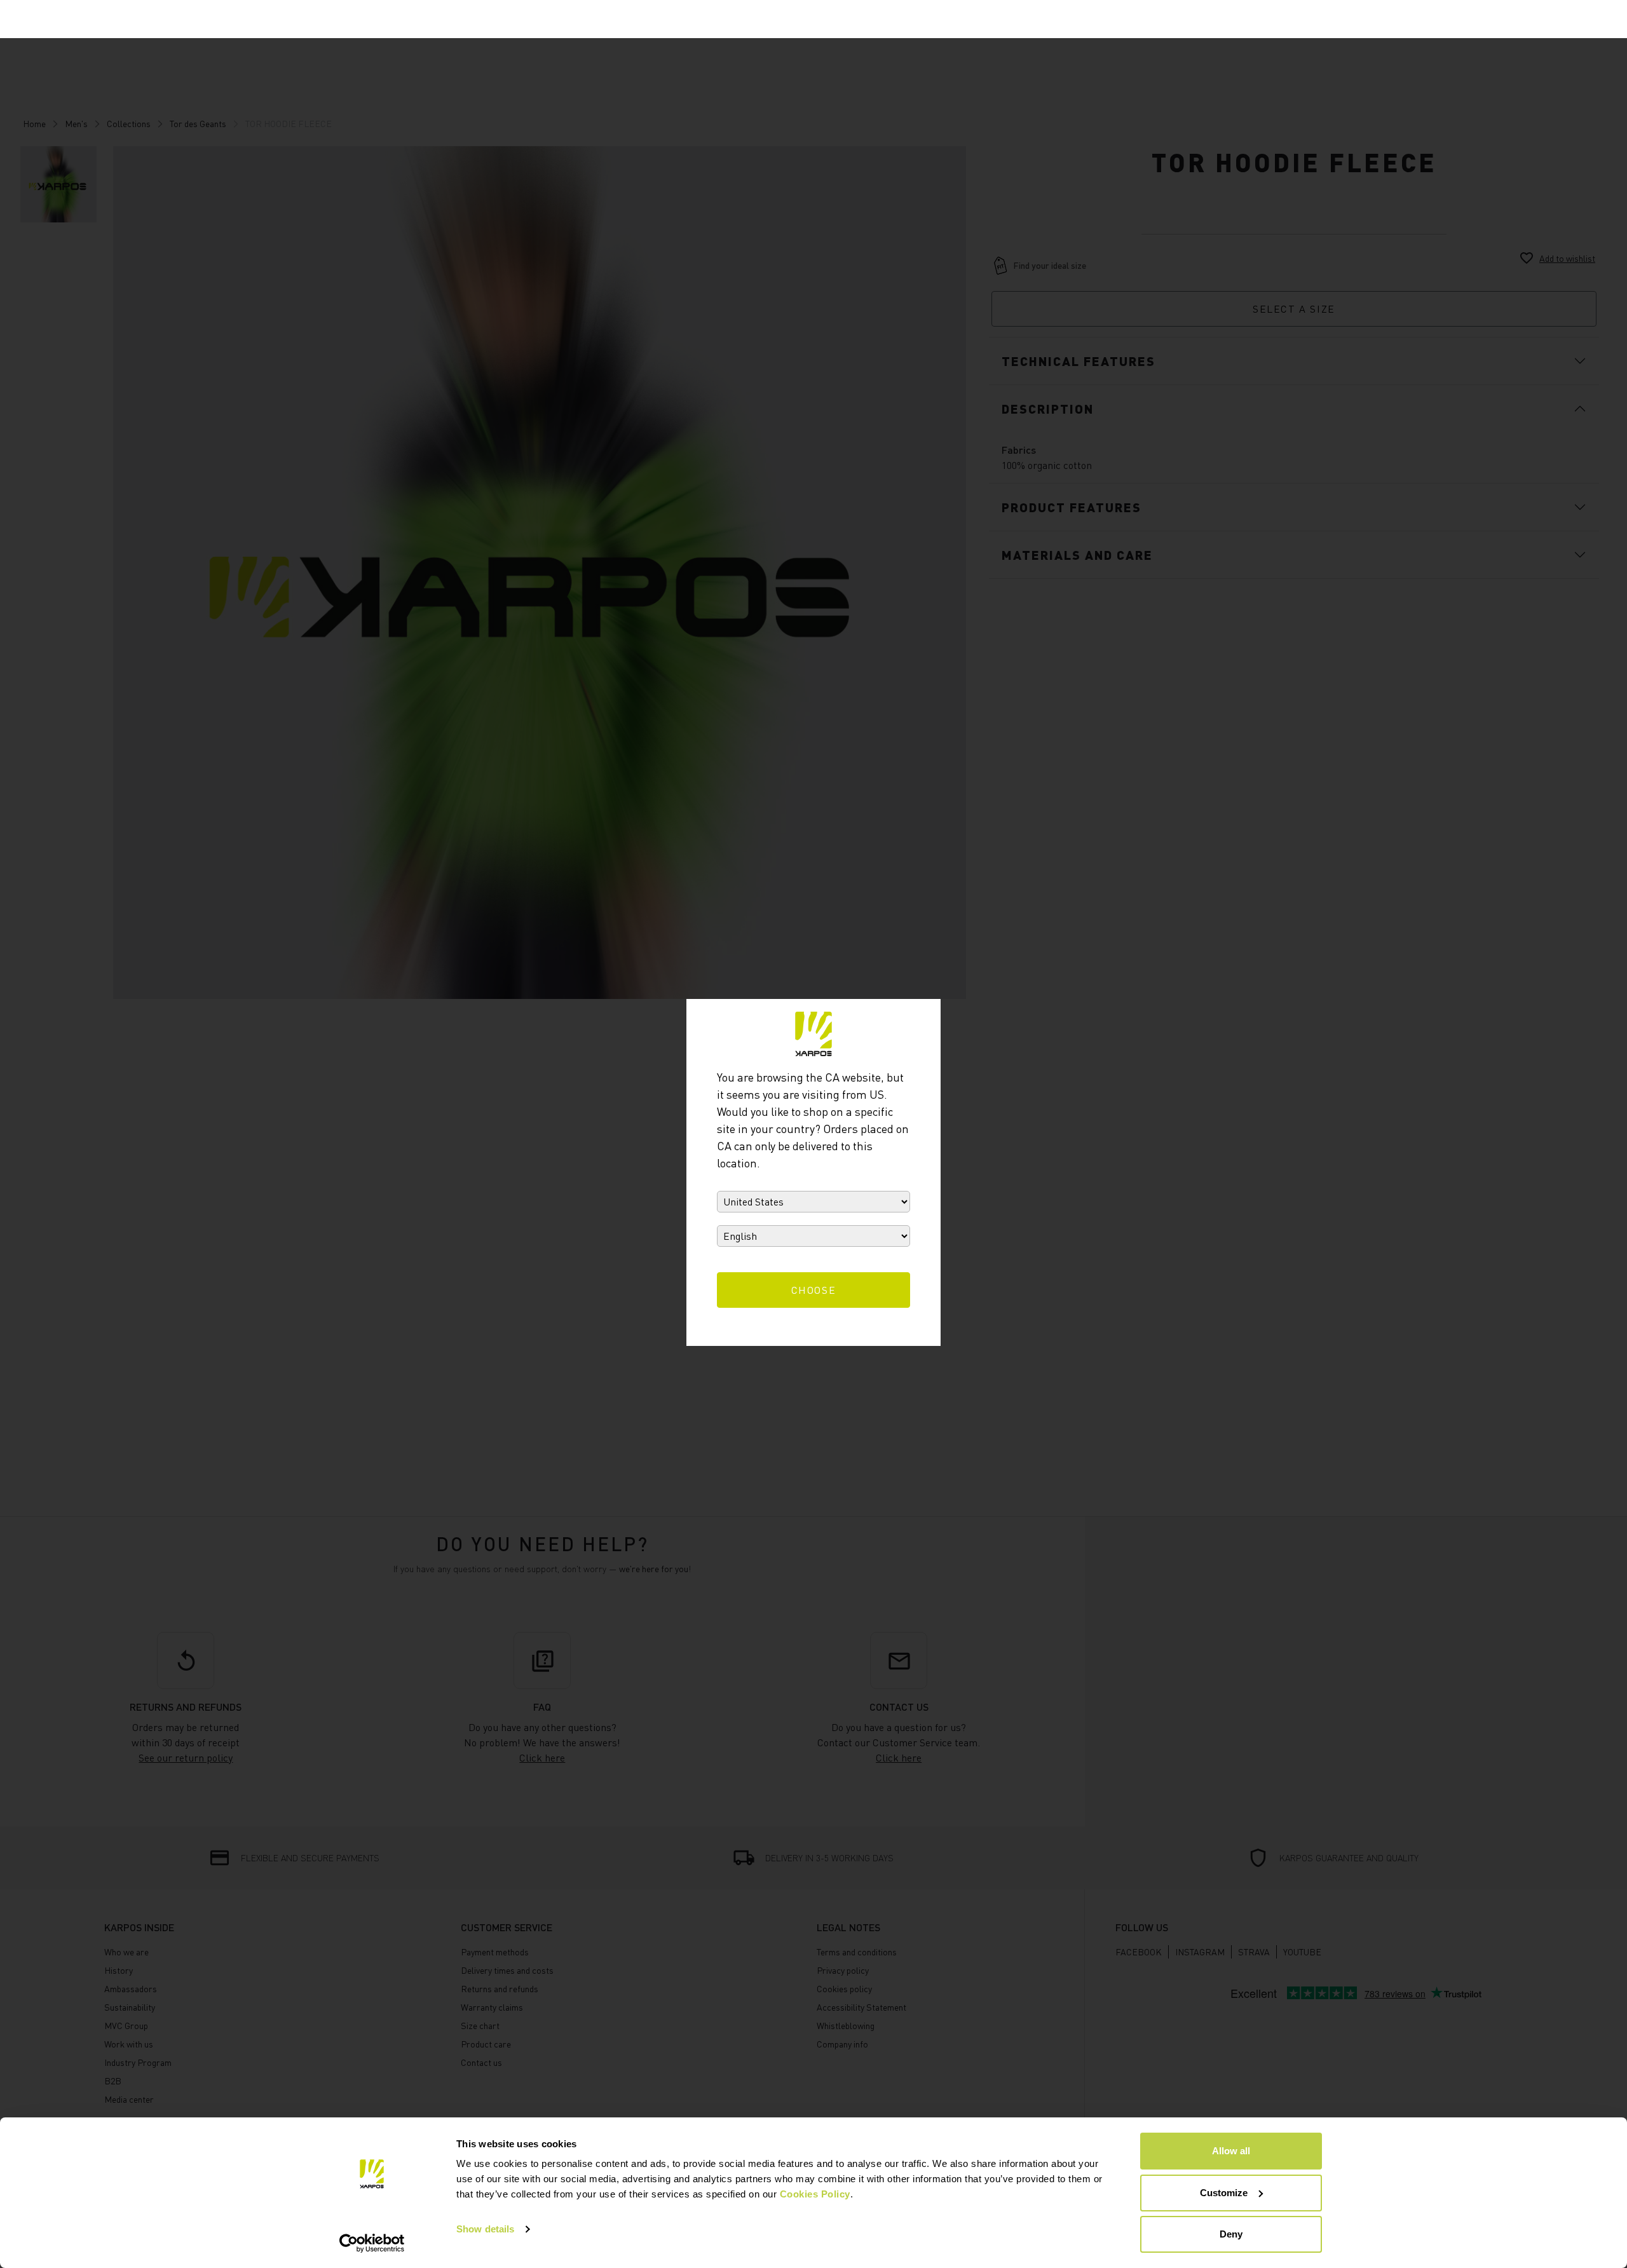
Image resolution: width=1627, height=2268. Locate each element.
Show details (485, 2229)
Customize (1224, 2193)
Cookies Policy (815, 2194)
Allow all (1231, 2151)
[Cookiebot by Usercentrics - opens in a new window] (372, 2243)
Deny (1231, 2234)
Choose (814, 1290)
